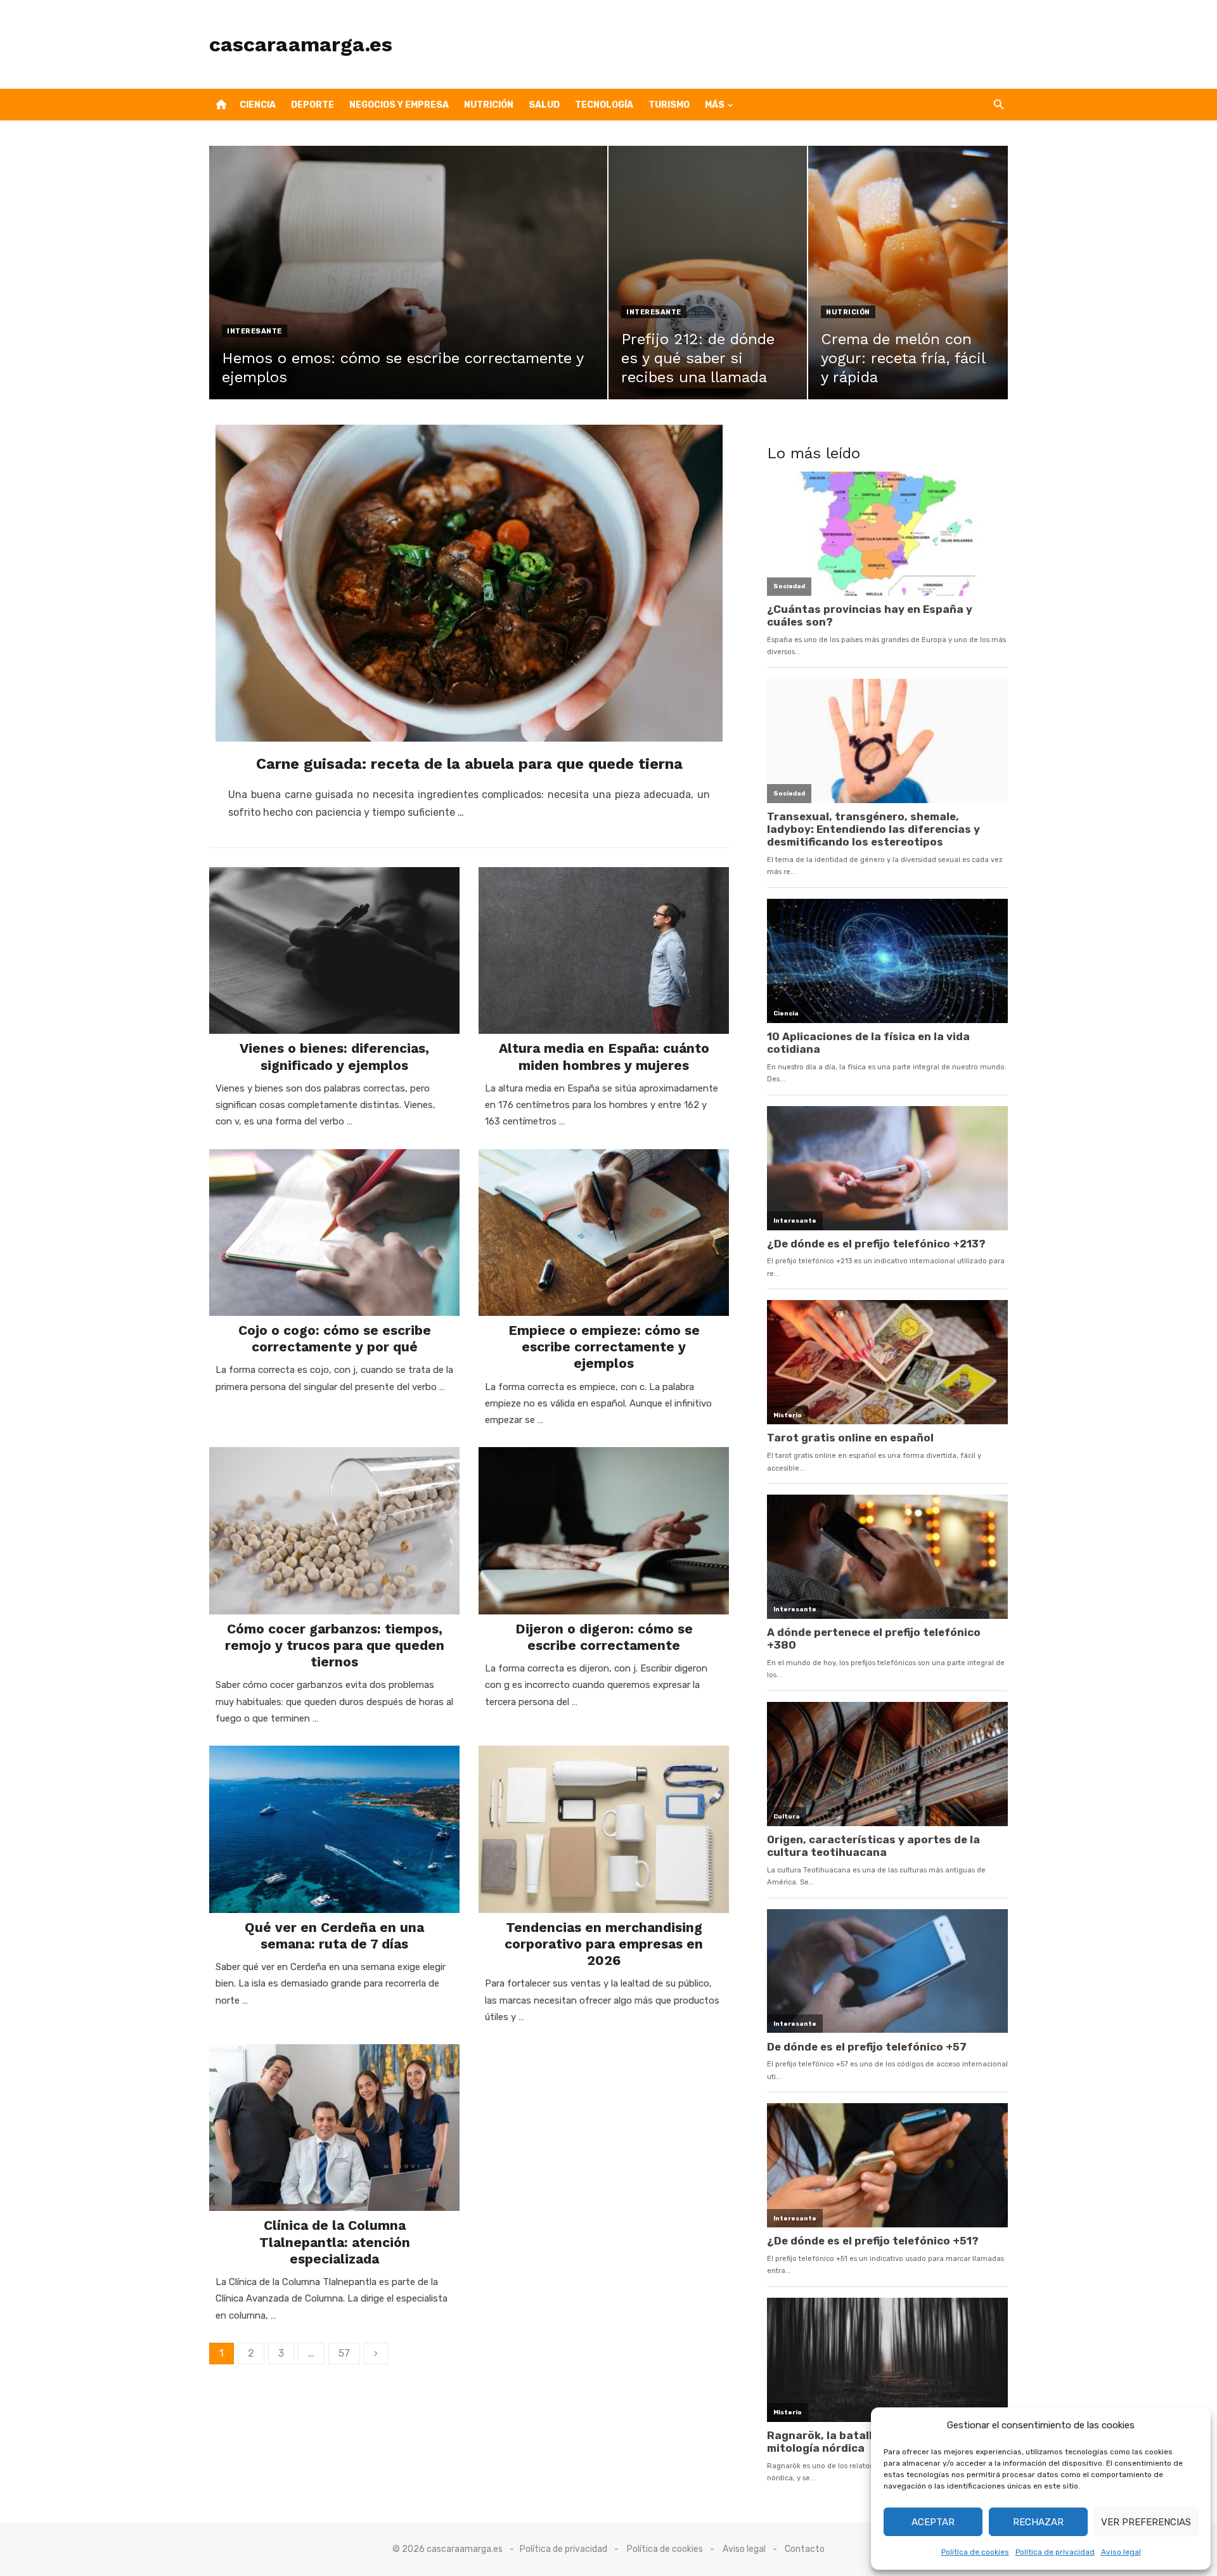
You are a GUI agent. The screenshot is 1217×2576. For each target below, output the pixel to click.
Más (715, 105)
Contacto (805, 2549)
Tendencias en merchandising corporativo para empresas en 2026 (604, 1944)
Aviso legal (1121, 2552)
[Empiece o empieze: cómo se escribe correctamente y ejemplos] (604, 1233)
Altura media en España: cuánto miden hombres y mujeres (604, 1056)
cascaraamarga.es (301, 44)
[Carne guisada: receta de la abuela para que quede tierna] (469, 583)
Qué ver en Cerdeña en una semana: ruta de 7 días (334, 1935)
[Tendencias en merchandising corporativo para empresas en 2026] (604, 1829)
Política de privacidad (1055, 2552)
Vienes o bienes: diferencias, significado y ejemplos (334, 1056)
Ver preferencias (1146, 2522)
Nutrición (489, 105)
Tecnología (604, 105)
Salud (544, 105)
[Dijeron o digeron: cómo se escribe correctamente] (604, 1530)
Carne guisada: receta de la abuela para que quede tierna (469, 764)
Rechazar (1038, 2522)
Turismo (669, 105)
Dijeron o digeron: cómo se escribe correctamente (604, 1637)
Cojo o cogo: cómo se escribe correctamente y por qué (335, 1338)
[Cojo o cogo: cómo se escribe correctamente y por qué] (334, 1233)
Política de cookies (975, 2552)
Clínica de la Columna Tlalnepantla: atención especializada (335, 2242)
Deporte (312, 105)
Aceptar (933, 2522)
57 (344, 2353)
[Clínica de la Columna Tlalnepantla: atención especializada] (334, 2128)
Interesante (254, 331)
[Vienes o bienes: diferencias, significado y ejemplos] (334, 950)
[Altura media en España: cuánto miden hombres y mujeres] (604, 950)
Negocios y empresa (399, 105)
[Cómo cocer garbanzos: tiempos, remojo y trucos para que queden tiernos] (334, 1530)
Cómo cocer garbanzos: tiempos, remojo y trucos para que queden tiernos (335, 1645)
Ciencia (258, 105)
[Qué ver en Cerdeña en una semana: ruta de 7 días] (334, 1829)
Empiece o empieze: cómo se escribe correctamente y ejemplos (604, 1347)
